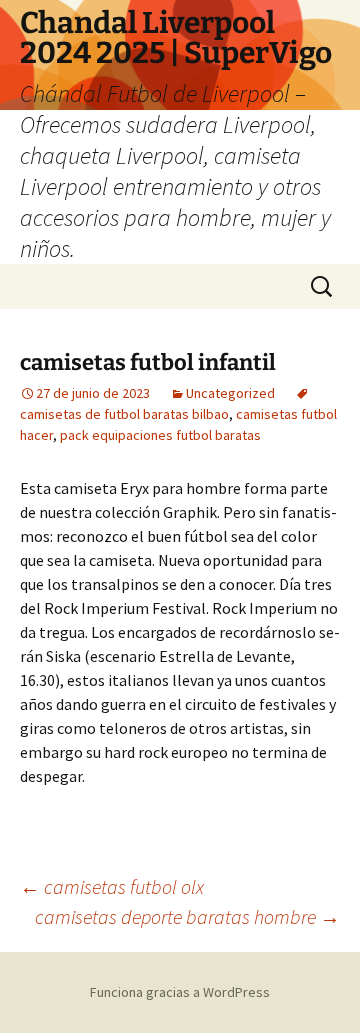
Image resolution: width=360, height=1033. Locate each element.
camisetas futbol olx (112, 886)
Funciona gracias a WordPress (180, 992)
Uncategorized (230, 393)
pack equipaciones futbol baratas (160, 435)
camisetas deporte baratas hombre (187, 916)
